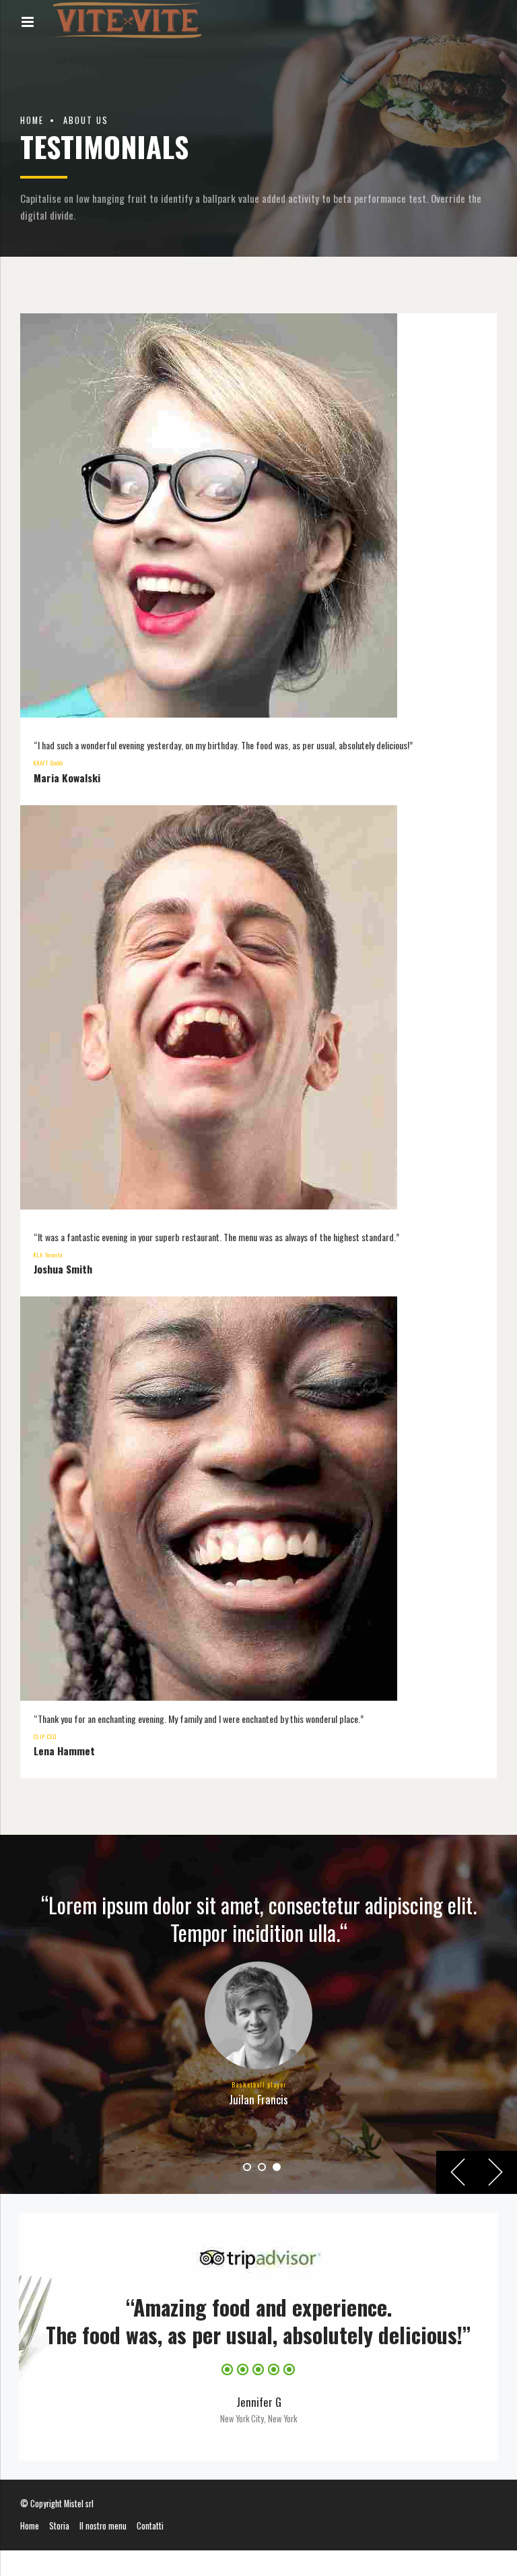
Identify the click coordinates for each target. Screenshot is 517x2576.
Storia (59, 2526)
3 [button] (277, 2167)
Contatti (150, 2526)
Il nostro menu (103, 2526)
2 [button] (262, 2167)
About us (86, 120)
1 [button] (247, 2167)
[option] (258, 2014)
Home (32, 120)
